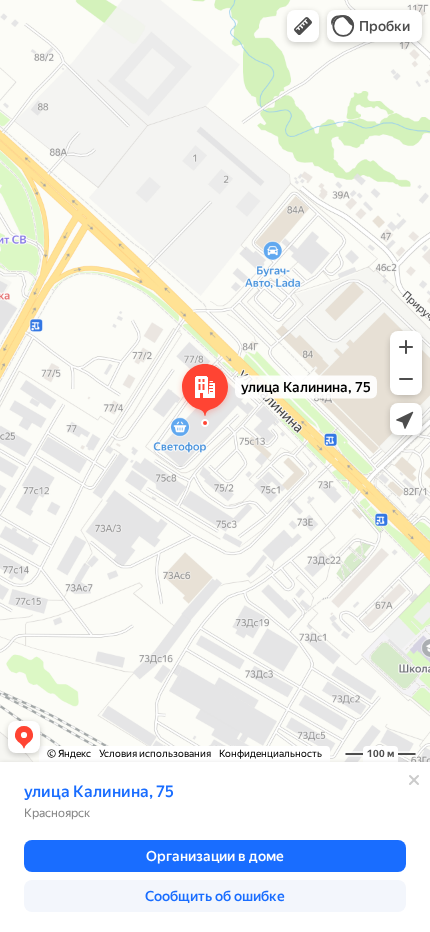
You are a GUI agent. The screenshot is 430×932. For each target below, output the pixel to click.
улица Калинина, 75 (99, 791)
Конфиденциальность (270, 753)
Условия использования (155, 753)
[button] (303, 26)
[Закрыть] (414, 780)
